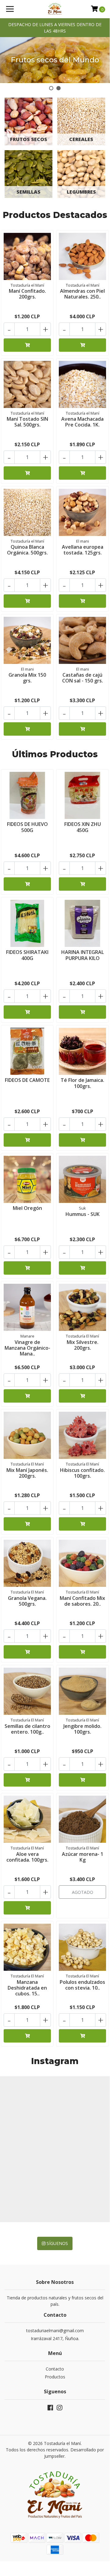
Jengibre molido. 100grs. (82, 1729)
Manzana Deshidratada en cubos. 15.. (27, 1988)
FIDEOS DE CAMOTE (27, 1080)
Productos (55, 2377)
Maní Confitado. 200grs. (27, 294)
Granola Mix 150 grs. (27, 678)
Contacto (55, 2369)
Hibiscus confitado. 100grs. (82, 1473)
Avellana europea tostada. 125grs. (83, 550)
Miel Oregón (27, 1208)
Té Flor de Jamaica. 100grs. (82, 1083)
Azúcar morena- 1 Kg (83, 1857)
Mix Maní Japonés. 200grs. (27, 1473)
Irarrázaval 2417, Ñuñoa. (55, 2338)
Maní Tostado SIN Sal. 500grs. (27, 422)
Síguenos (57, 2243)
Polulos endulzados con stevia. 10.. (82, 1985)
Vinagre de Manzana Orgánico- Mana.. (27, 1348)
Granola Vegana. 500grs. (27, 1601)
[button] (51, 88)
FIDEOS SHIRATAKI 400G (27, 955)
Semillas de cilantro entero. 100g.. (27, 1729)
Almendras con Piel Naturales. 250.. (82, 294)
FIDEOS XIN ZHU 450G (83, 827)
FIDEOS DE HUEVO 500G (27, 827)
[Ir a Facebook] (50, 2409)
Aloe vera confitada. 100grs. (27, 1857)
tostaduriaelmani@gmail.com (55, 2331)
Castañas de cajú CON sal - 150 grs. (83, 678)
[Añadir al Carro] (27, 345)
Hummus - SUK (83, 1214)
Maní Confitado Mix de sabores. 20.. (82, 1601)
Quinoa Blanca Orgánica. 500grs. (27, 550)
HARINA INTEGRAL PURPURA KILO (83, 955)
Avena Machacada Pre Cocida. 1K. (82, 422)
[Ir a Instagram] (59, 2409)
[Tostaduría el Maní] (55, 9)
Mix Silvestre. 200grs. (83, 1345)
